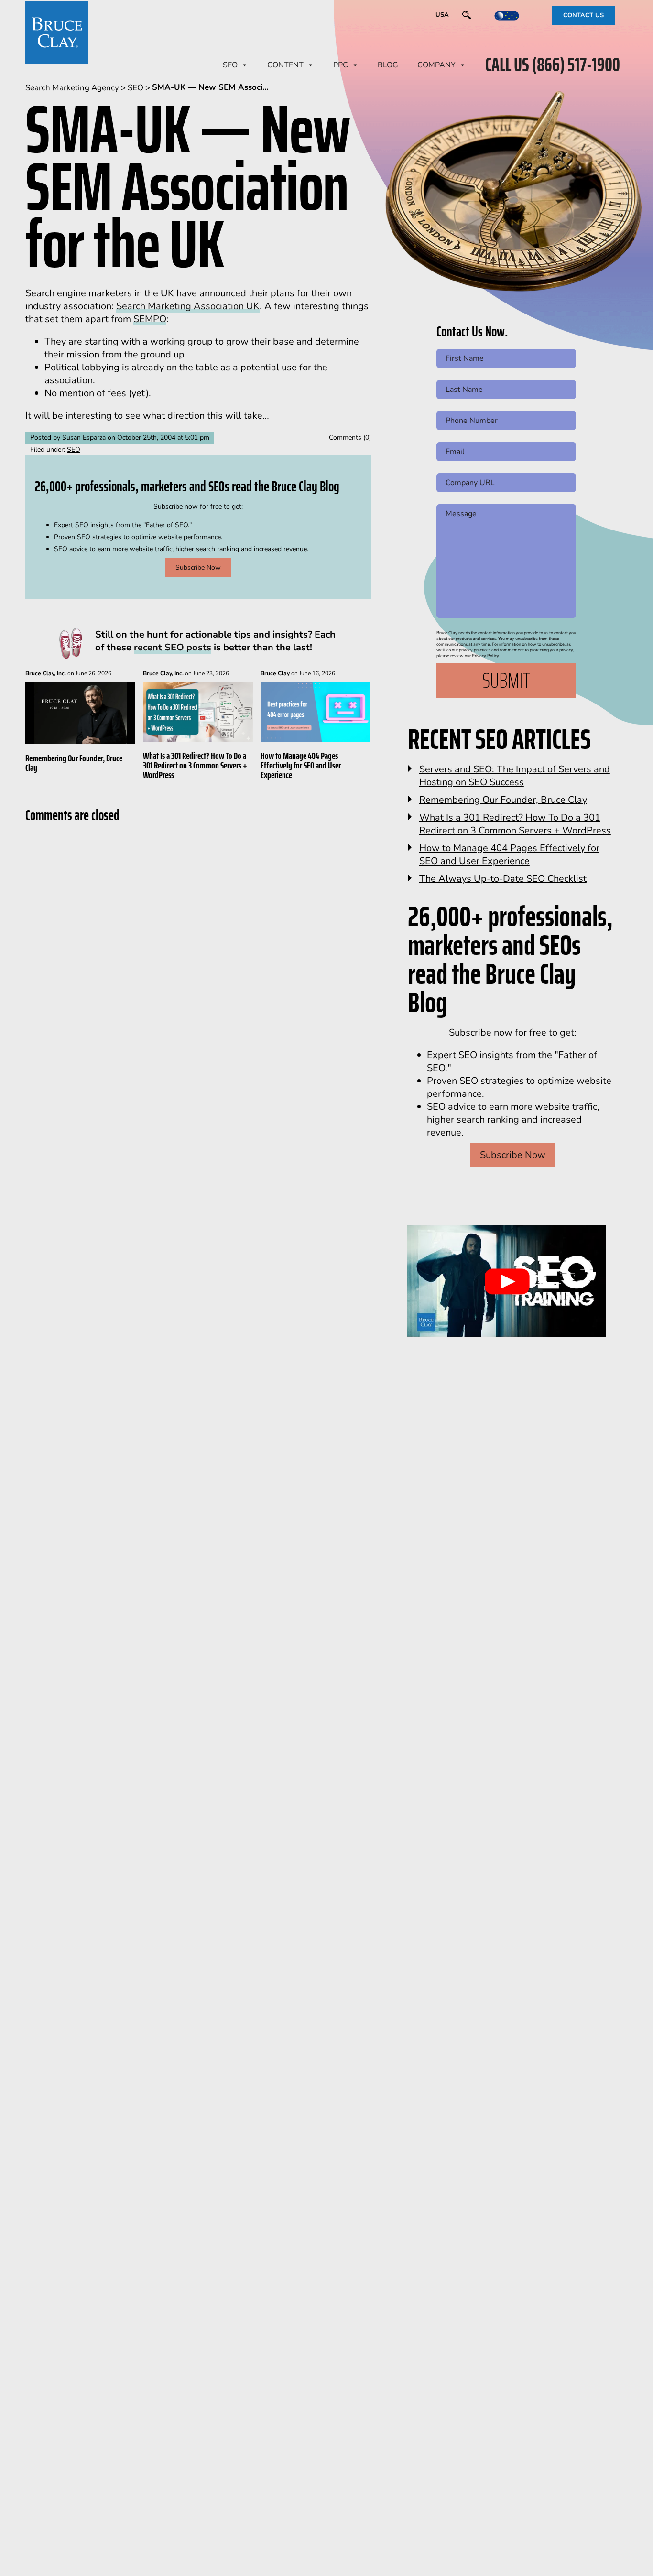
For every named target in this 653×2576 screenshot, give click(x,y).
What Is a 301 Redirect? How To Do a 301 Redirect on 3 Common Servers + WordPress (195, 765)
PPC (341, 65)
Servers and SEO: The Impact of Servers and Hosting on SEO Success (515, 776)
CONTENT (285, 65)
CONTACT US (583, 15)
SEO (230, 65)
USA (442, 15)
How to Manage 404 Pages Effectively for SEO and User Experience (301, 765)
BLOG (388, 65)
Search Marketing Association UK (188, 306)
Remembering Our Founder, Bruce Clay (74, 763)
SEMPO (150, 319)
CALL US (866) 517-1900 (553, 65)
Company (436, 65)
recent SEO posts (173, 647)
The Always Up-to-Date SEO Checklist (503, 879)
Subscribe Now (198, 568)
